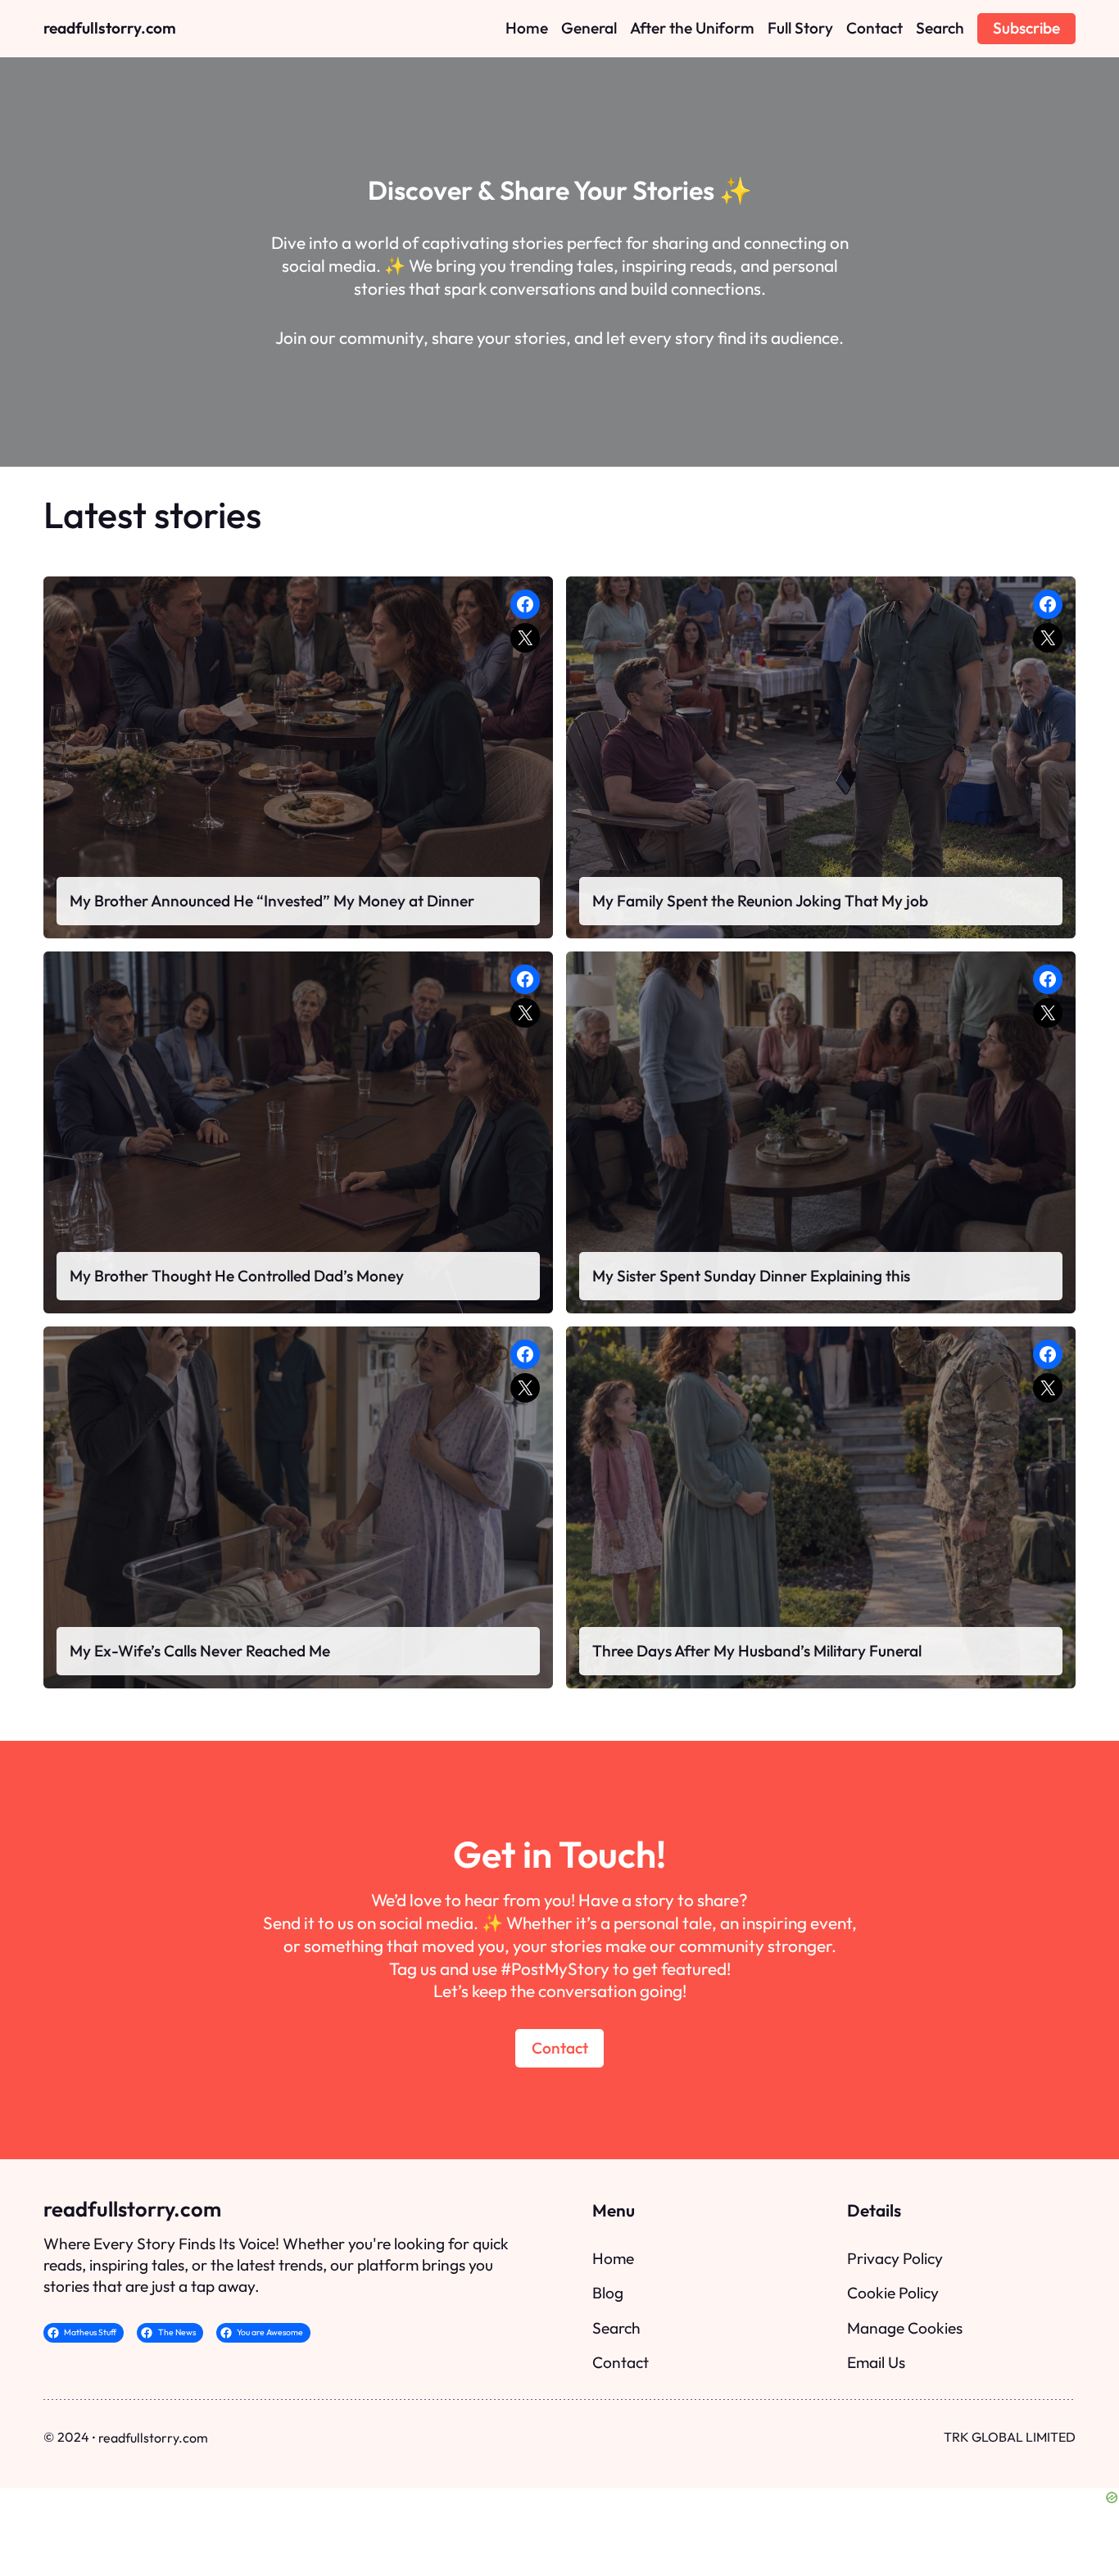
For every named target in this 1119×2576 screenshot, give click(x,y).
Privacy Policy (895, 2258)
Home (613, 2258)
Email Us (876, 2362)
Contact (560, 2048)
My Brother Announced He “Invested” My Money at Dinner (272, 901)
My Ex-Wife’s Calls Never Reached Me (200, 1651)
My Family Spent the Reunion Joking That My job (760, 901)
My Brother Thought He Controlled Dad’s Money (237, 1276)
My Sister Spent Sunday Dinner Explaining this (751, 1276)
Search (616, 2328)
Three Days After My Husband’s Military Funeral (757, 1651)
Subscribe (1026, 28)
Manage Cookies (905, 2328)
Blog (608, 2293)
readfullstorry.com (110, 28)
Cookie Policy (893, 2293)
